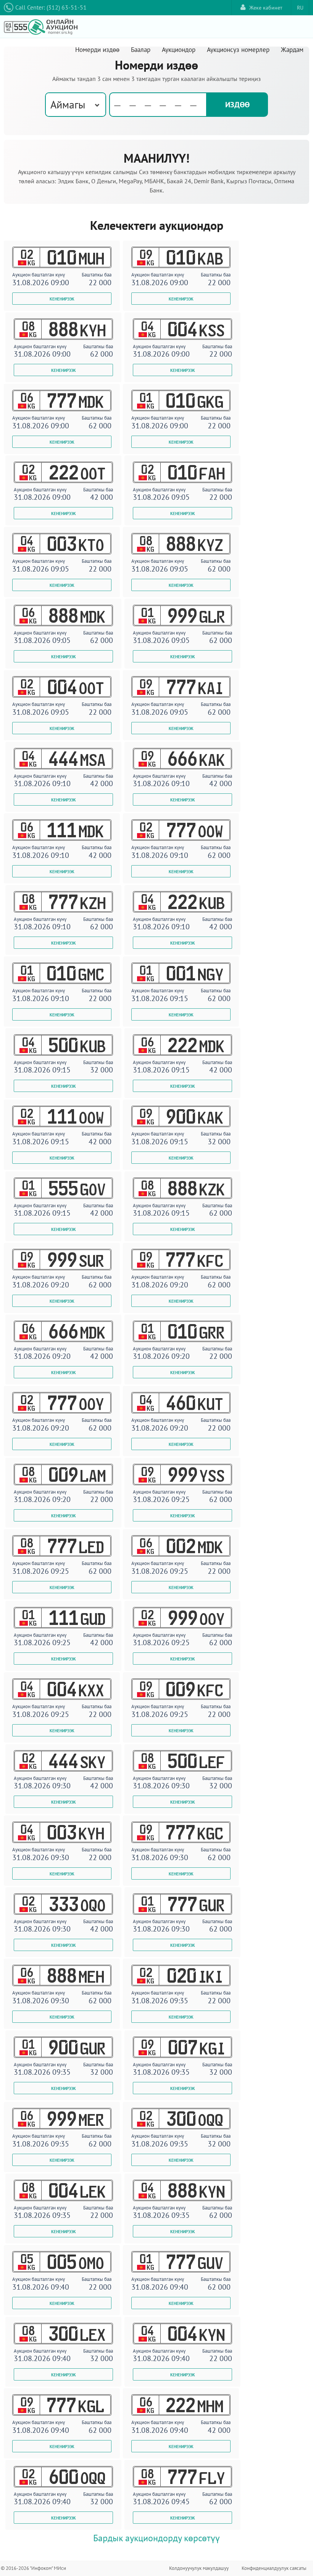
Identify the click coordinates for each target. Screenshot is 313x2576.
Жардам (292, 50)
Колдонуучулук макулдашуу (199, 2568)
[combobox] (76, 105)
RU (300, 8)
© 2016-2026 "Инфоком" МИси (33, 2568)
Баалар (141, 50)
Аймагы (68, 104)
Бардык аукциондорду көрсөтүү (156, 2538)
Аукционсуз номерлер (238, 50)
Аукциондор (179, 50)
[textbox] (158, 105)
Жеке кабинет (266, 8)
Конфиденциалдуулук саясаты (274, 2568)
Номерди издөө (97, 50)
